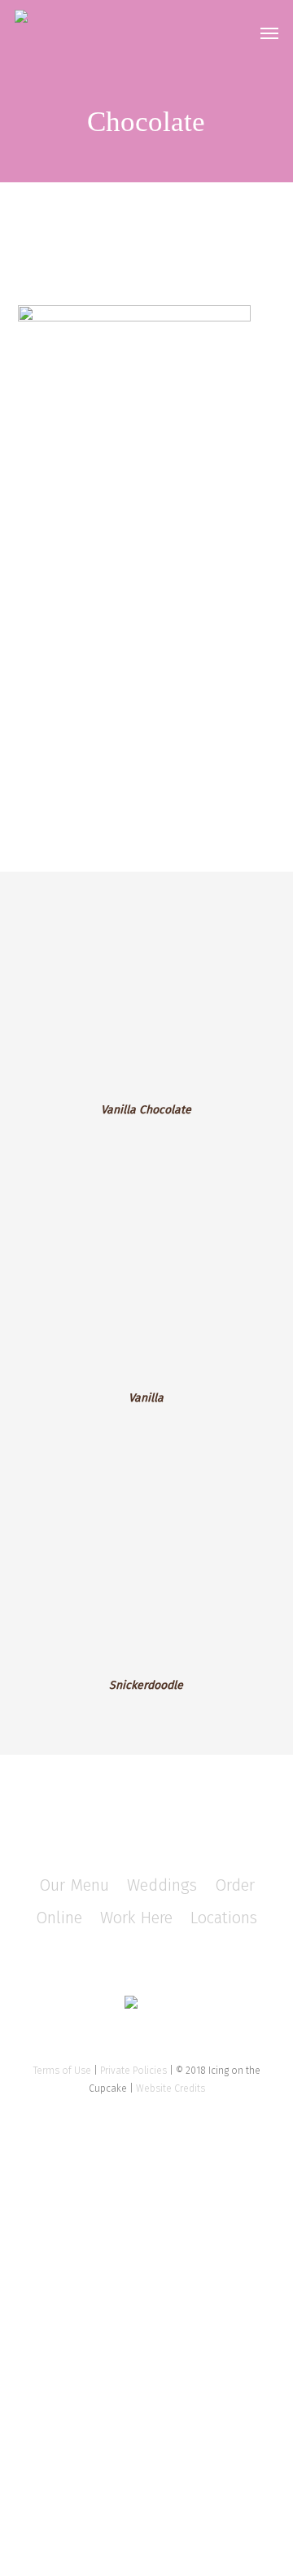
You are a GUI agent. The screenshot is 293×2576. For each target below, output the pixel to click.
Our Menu (74, 1885)
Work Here (136, 1918)
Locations (224, 1918)
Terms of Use (62, 2071)
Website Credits (171, 2088)
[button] (269, 33)
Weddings (162, 1885)
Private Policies (133, 2071)
